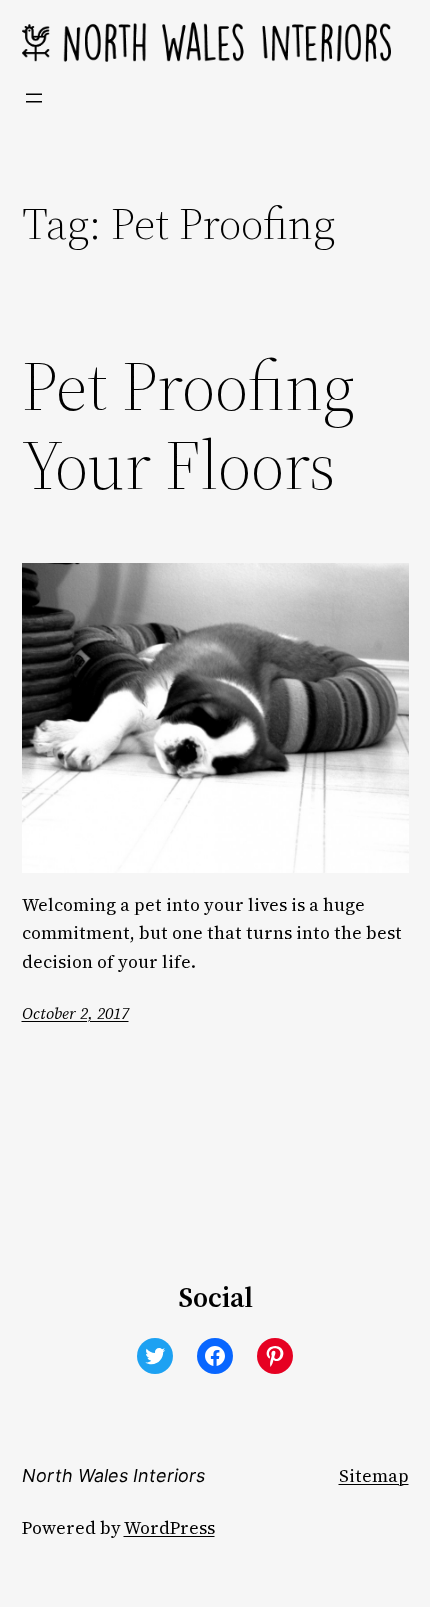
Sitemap (374, 1476)
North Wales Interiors (113, 1475)
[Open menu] (34, 98)
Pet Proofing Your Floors (188, 426)
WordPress (169, 1528)
